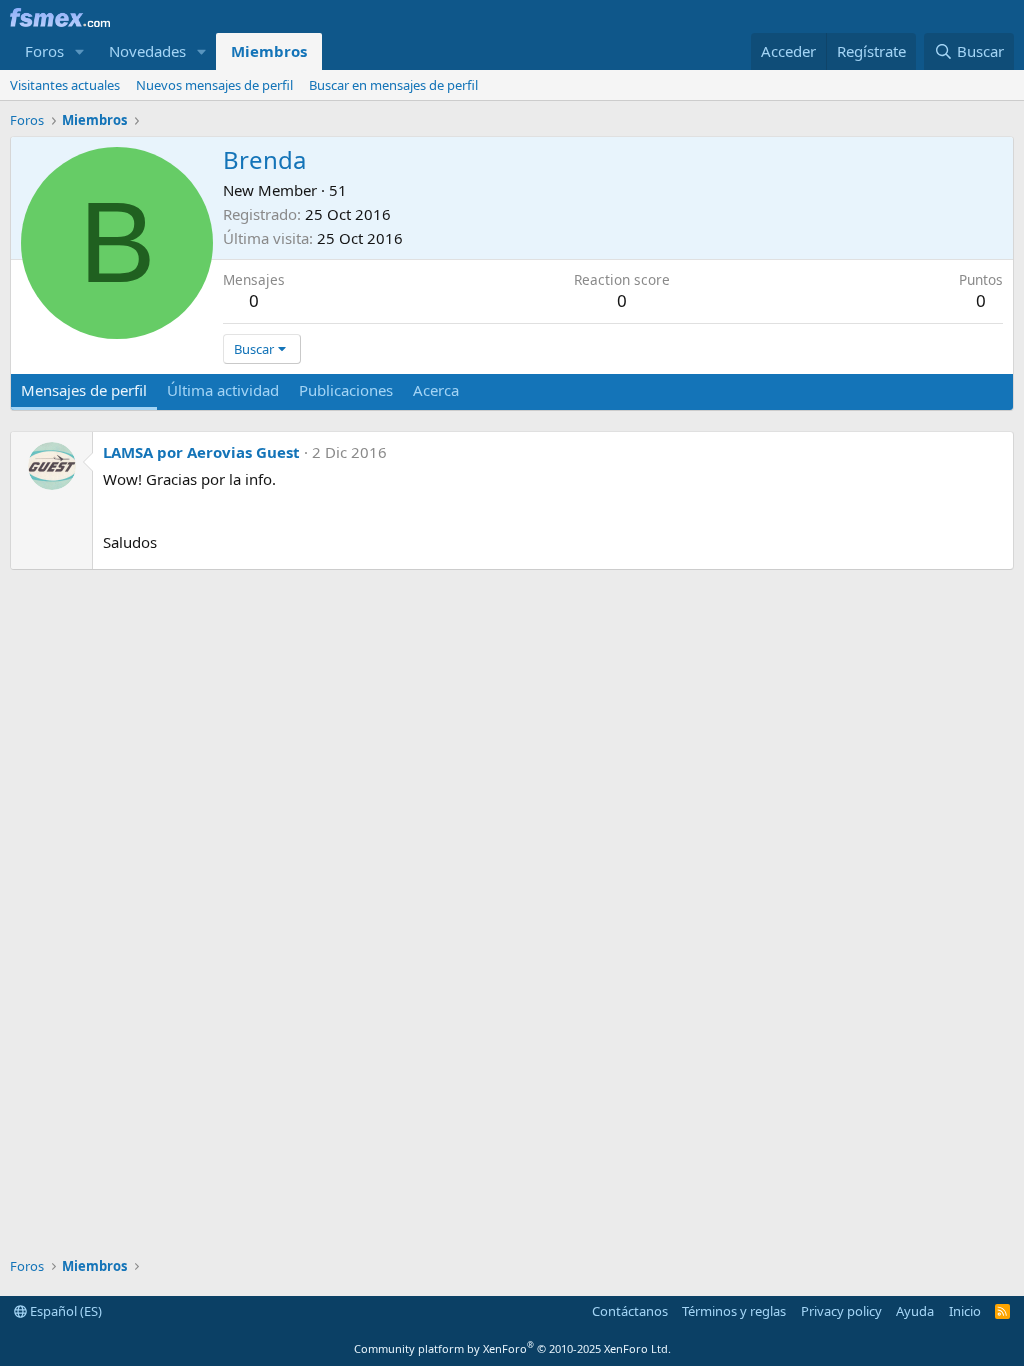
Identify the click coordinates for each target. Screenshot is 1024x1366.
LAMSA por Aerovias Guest (201, 452)
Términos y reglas (734, 1311)
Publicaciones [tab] (346, 390)
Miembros (269, 51)
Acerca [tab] (436, 390)
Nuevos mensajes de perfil (214, 85)
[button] (80, 51)
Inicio (965, 1311)
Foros (44, 51)
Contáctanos (630, 1311)
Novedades (147, 51)
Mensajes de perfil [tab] (84, 390)
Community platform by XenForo (512, 1348)
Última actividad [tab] (223, 390)
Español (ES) (64, 1311)
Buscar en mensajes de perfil (393, 85)
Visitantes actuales (65, 85)
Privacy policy (841, 1311)
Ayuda (915, 1311)
